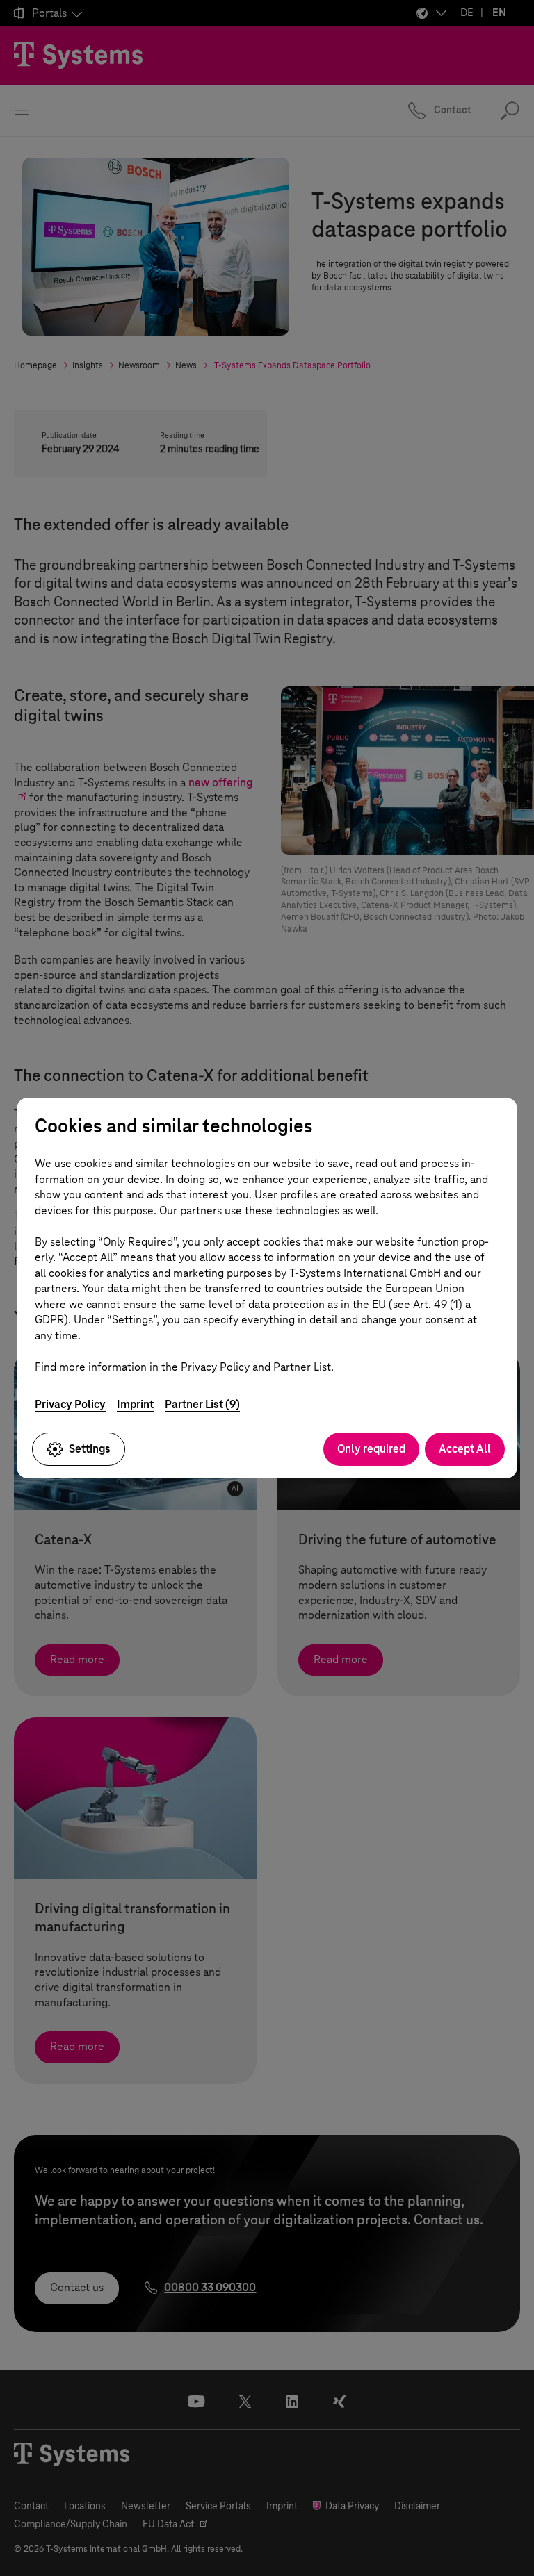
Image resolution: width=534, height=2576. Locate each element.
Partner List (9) (202, 1404)
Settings (90, 1449)
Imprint (135, 1404)
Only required (371, 1449)
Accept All (465, 1449)
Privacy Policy (70, 1404)
